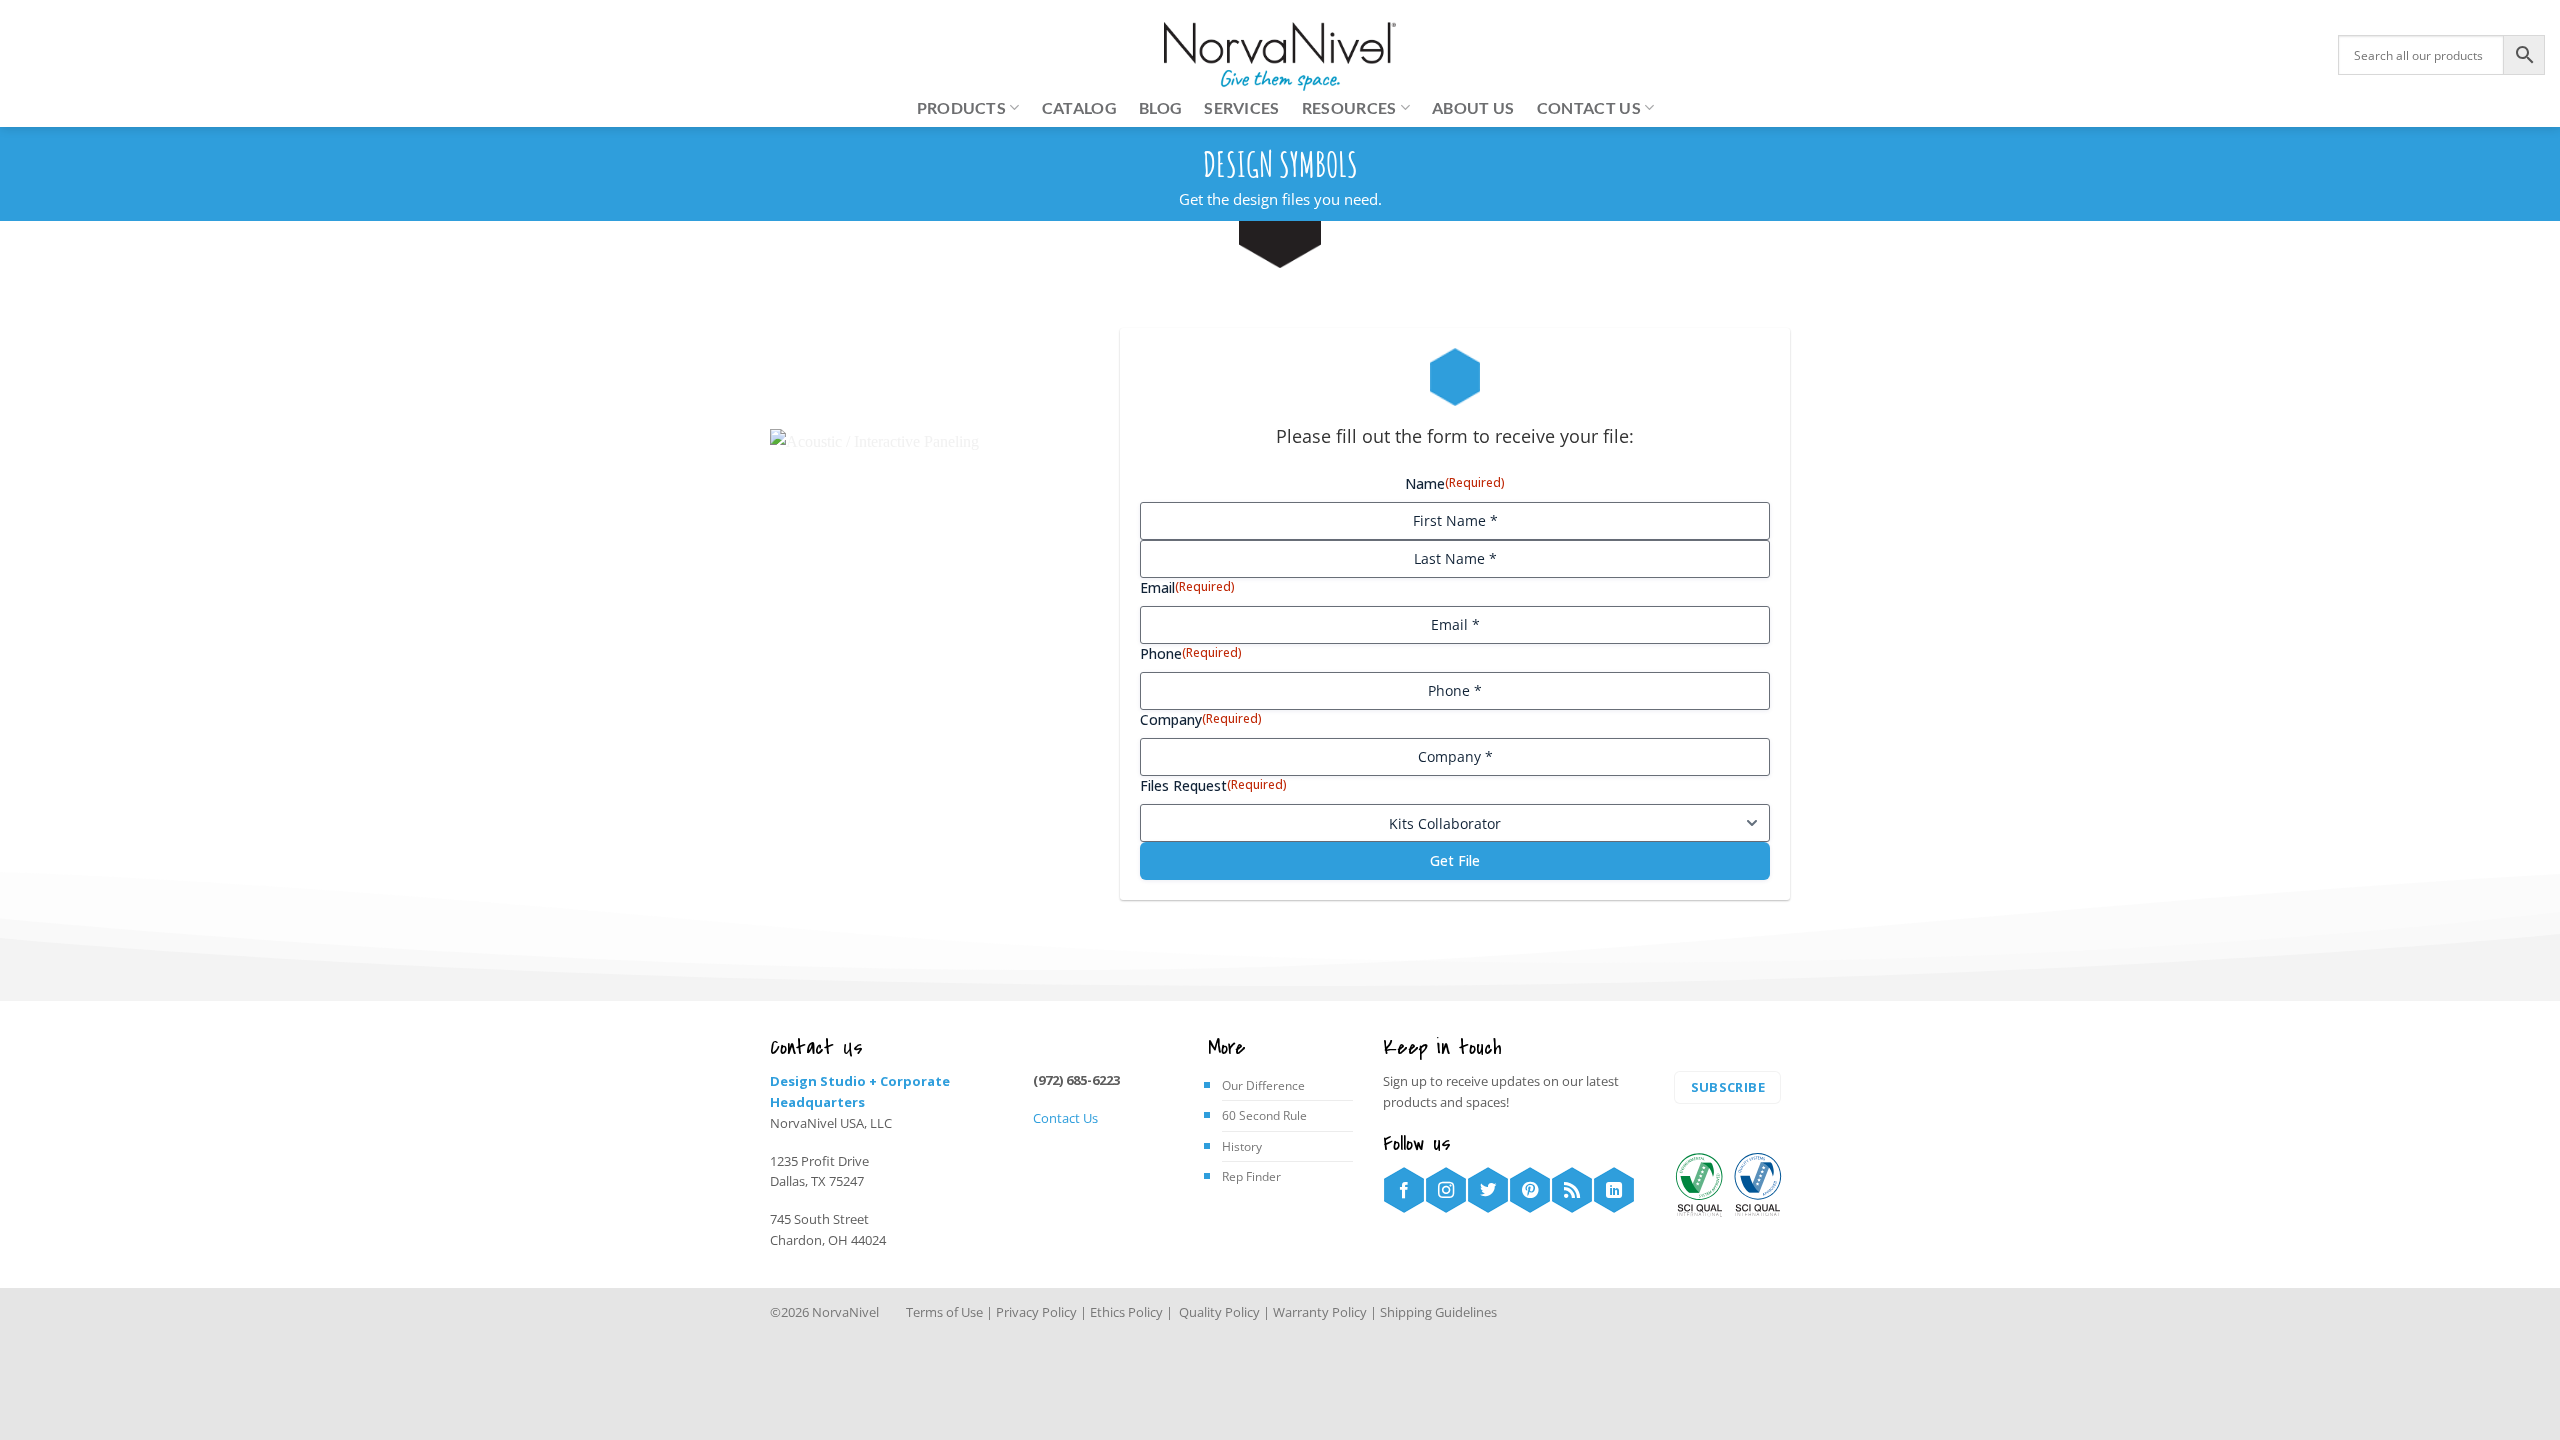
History (1242, 1146)
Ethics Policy (1126, 1312)
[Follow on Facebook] (1404, 1190)
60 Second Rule (1264, 1115)
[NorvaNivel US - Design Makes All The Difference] (1280, 56)
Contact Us (1065, 1118)
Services (1242, 107)
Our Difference (1263, 1085)
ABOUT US (1473, 107)
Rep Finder (1251, 1176)
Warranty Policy (1320, 1312)
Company (1201, 719)
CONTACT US (1589, 107)
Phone (1191, 653)
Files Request (1213, 785)
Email (1187, 587)
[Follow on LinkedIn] (1614, 1190)
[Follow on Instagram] (1446, 1190)
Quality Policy (1218, 1312)
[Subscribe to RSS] (1572, 1190)
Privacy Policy (1038, 1312)
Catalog (1079, 107)
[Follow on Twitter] (1488, 1190)
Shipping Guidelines (1438, 1312)
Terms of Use (944, 1312)
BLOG (1160, 107)
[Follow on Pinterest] (1530, 1190)
